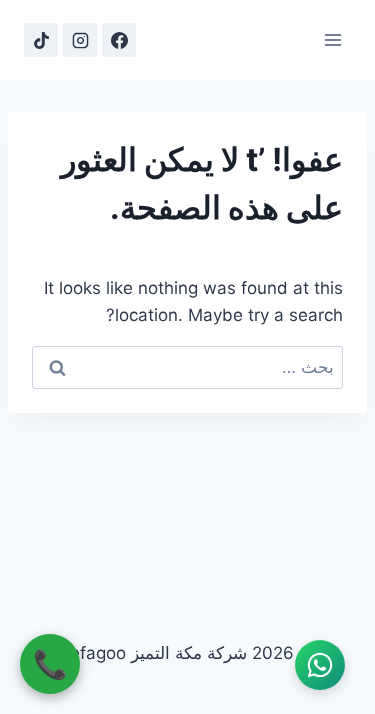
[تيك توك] (41, 40)
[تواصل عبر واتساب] (320, 666)
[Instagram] (80, 40)
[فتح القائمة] (332, 39)
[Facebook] (119, 40)
